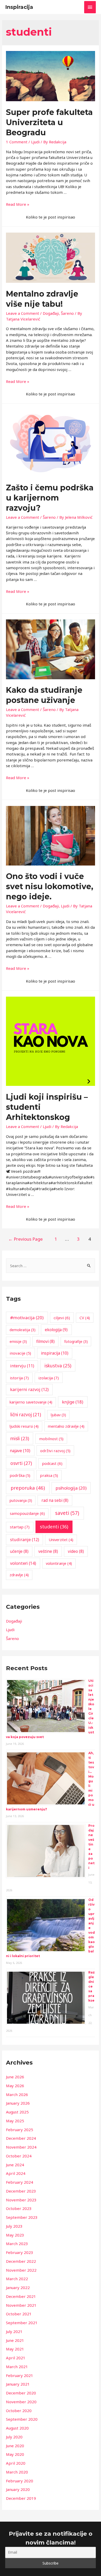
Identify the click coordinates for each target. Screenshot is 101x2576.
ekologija (56, 1330)
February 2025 (20, 2130)
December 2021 (21, 2296)
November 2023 (21, 2200)
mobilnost (51, 1439)
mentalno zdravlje (66, 1426)
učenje (19, 1551)
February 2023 (20, 2252)
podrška (20, 1475)
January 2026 (18, 2103)
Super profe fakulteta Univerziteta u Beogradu (49, 122)
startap (20, 1527)
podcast (52, 1463)
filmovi (45, 1341)
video (76, 1551)
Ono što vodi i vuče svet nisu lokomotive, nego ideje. (50, 886)
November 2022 (21, 2270)
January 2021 (18, 2384)
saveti (67, 1513)
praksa (49, 1475)
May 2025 (15, 2121)
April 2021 (16, 2358)
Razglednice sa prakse (92, 1986)
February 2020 (20, 2481)
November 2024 (21, 2147)
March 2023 (17, 2244)
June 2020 (15, 2446)
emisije (18, 1341)
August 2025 (17, 2112)
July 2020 (14, 2437)
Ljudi (35, 142)
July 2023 (14, 2226)
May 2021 (15, 2349)
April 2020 (16, 2463)
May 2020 (15, 2454)
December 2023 (21, 2191)
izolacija (49, 1378)
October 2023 (19, 2208)
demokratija (23, 1330)
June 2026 (15, 2077)
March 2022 (17, 2279)
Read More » (18, 204)
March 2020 (17, 2472)
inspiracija (55, 1353)
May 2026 (15, 2086)
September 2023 (22, 2217)
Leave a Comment (23, 313)
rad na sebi (55, 1500)
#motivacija (27, 1318)
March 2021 (17, 2367)
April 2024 (16, 2173)
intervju (22, 1366)
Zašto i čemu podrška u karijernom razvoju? (50, 498)
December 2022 (21, 2261)
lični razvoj (26, 1415)
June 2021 (15, 2340)
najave (20, 1451)
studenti (54, 1527)
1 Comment (17, 142)
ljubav (58, 1415)
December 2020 (21, 2393)
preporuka (28, 1488)
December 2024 (21, 2138)
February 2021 (20, 2375)
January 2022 (18, 2287)
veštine (48, 1551)
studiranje (25, 1540)
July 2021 (14, 2331)
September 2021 (22, 2323)
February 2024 (20, 2182)
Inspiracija (19, 7)
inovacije (20, 1353)
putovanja (21, 1500)
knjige (73, 1402)
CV (85, 1318)
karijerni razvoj (29, 1389)
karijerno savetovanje (31, 1402)
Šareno (67, 313)
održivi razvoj (55, 1451)
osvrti (21, 1463)
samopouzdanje (27, 1513)
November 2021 (21, 2305)
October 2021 (19, 2314)
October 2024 (19, 2156)
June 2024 (15, 2165)
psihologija (71, 1488)
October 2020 (19, 2411)
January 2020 (18, 2489)
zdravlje (19, 1575)
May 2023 (15, 2235)
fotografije (76, 1341)
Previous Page (26, 1239)
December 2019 (21, 2498)
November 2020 (21, 2402)
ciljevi (62, 1318)
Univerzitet (61, 1540)
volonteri (23, 1563)
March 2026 (17, 2094)
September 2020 (22, 2419)
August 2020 (17, 2428)
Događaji (51, 313)
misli (20, 1438)
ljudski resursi (24, 1426)
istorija (19, 1378)
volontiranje (59, 1563)
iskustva (58, 1366)
